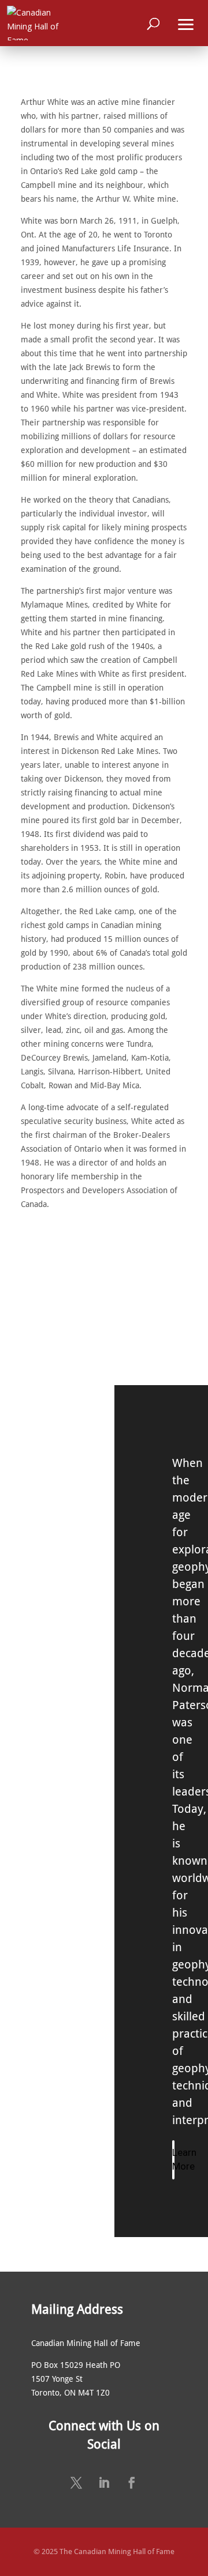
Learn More (173, 2159)
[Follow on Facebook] (132, 2483)
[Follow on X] (76, 2483)
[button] (186, 23)
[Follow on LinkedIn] (104, 2483)
